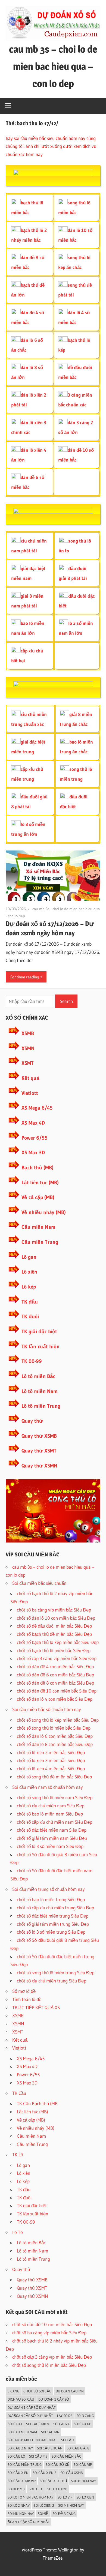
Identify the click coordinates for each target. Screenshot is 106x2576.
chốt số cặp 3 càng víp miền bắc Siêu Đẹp (57, 1658)
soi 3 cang (85, 2416)
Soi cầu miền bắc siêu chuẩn (39, 1583)
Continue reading (24, 977)
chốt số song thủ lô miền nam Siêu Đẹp (55, 1797)
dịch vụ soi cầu (21, 2399)
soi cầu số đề (58, 2464)
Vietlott (30, 1093)
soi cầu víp (83, 2464)
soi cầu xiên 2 (44, 2473)
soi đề (43, 2514)
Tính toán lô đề (27, 1999)
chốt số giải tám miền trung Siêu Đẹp (53, 1924)
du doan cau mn (70, 2391)
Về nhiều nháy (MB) (44, 1212)
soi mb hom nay (71, 2505)
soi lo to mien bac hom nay (30, 2497)
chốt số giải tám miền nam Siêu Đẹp (52, 1838)
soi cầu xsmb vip (22, 2481)
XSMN (28, 1048)
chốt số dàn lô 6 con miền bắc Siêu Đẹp (55, 1736)
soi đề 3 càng (64, 2514)
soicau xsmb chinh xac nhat (32, 2440)
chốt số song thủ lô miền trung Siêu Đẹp (56, 1973)
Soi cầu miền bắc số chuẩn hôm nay (47, 1709)
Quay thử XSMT (39, 1451)
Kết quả (30, 1078)
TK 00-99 (32, 1361)
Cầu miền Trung (40, 1242)
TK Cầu (19, 2093)
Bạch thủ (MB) (38, 1168)
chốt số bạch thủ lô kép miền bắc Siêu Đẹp (58, 1642)
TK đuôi (30, 1317)
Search (66, 1001)
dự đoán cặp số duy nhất (30, 2416)
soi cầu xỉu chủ (53, 2481)
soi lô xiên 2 (44, 2505)
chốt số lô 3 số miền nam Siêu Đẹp (50, 1846)
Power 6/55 (35, 1138)
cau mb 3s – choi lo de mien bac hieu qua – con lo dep (53, 66)
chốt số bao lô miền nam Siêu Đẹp (50, 1814)
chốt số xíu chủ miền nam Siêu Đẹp (51, 1806)
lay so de (65, 2416)
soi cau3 (15, 2424)
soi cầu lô (16, 2456)
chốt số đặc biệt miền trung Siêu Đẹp (53, 1916)
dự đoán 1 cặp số (54, 2399)
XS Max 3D (33, 1153)
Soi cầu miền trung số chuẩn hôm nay (49, 1889)
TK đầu (30, 1302)
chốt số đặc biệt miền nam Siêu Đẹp (52, 1830)
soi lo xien (85, 2497)
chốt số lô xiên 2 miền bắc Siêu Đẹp (51, 1752)
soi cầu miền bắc (66, 2456)
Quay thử (32, 1421)
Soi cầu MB (38, 2456)
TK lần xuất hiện (40, 1347)
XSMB (28, 1033)
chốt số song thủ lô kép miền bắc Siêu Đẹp (58, 1720)
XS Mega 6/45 (37, 1108)
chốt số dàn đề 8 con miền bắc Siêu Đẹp (55, 1683)
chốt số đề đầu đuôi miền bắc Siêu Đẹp (54, 1626)
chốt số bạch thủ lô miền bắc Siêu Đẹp (54, 1650)
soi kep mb (16, 2489)
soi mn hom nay (21, 2514)
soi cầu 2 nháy (20, 2448)
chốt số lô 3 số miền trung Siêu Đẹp (51, 1932)
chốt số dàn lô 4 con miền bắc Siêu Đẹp (55, 1699)
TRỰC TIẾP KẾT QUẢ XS (36, 2007)
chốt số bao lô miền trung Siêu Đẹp (51, 1899)
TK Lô (18, 2154)
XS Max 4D (33, 1123)
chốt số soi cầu (38, 2391)
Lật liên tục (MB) (40, 1183)
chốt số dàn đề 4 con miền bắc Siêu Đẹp (55, 1666)
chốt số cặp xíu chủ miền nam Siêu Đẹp (54, 1822)
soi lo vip (65, 2497)
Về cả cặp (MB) (38, 1197)
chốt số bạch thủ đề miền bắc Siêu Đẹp (54, 1634)
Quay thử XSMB (39, 1436)
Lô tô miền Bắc (38, 1376)
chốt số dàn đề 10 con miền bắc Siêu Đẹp (57, 1691)
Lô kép (29, 1287)
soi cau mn (50, 2432)
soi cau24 (61, 2424)
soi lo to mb (57, 2489)
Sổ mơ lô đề (24, 1991)
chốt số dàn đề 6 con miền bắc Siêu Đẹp (55, 1675)
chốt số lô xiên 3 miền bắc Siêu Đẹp (51, 1760)
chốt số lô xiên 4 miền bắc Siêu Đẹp (51, 1768)
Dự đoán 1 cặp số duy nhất (32, 2407)
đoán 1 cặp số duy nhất (29, 2522)
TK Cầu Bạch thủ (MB (37, 2103)
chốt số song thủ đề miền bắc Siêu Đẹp (54, 1777)
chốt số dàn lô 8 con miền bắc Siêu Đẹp (55, 1744)
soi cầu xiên (18, 2473)
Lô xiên (29, 1272)
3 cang (13, 2391)
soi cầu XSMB (72, 2473)
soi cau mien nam (22, 2432)
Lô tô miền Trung (41, 1406)
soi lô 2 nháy (19, 2505)
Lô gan (29, 1257)
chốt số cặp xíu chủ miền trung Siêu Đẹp (55, 1908)
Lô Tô (18, 2232)
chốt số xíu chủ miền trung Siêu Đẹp (52, 1981)
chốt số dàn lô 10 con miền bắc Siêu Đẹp (56, 1618)
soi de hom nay (83, 2481)
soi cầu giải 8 (78, 2448)
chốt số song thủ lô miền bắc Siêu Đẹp (54, 1728)
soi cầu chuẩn (50, 2448)
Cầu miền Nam (38, 1227)
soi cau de (82, 2424)
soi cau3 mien (38, 2424)
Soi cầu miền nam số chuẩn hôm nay (48, 1787)
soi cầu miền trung (25, 2464)
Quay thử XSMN (39, 1466)
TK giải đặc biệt (39, 1332)
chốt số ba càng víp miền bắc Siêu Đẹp (54, 1610)
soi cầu (68, 2440)
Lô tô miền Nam (40, 1391)
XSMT (28, 1063)
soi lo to (36, 2489)
